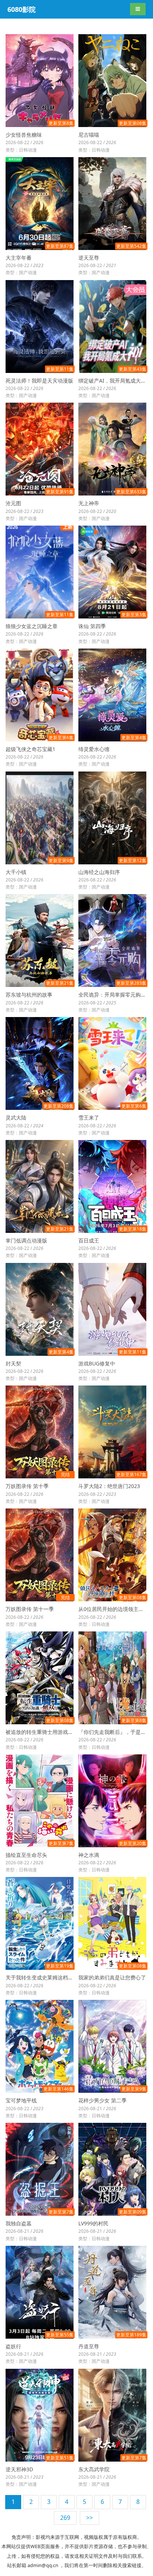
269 (65, 2518)
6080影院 (22, 9)
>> (89, 2518)
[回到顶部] (100, 2563)
